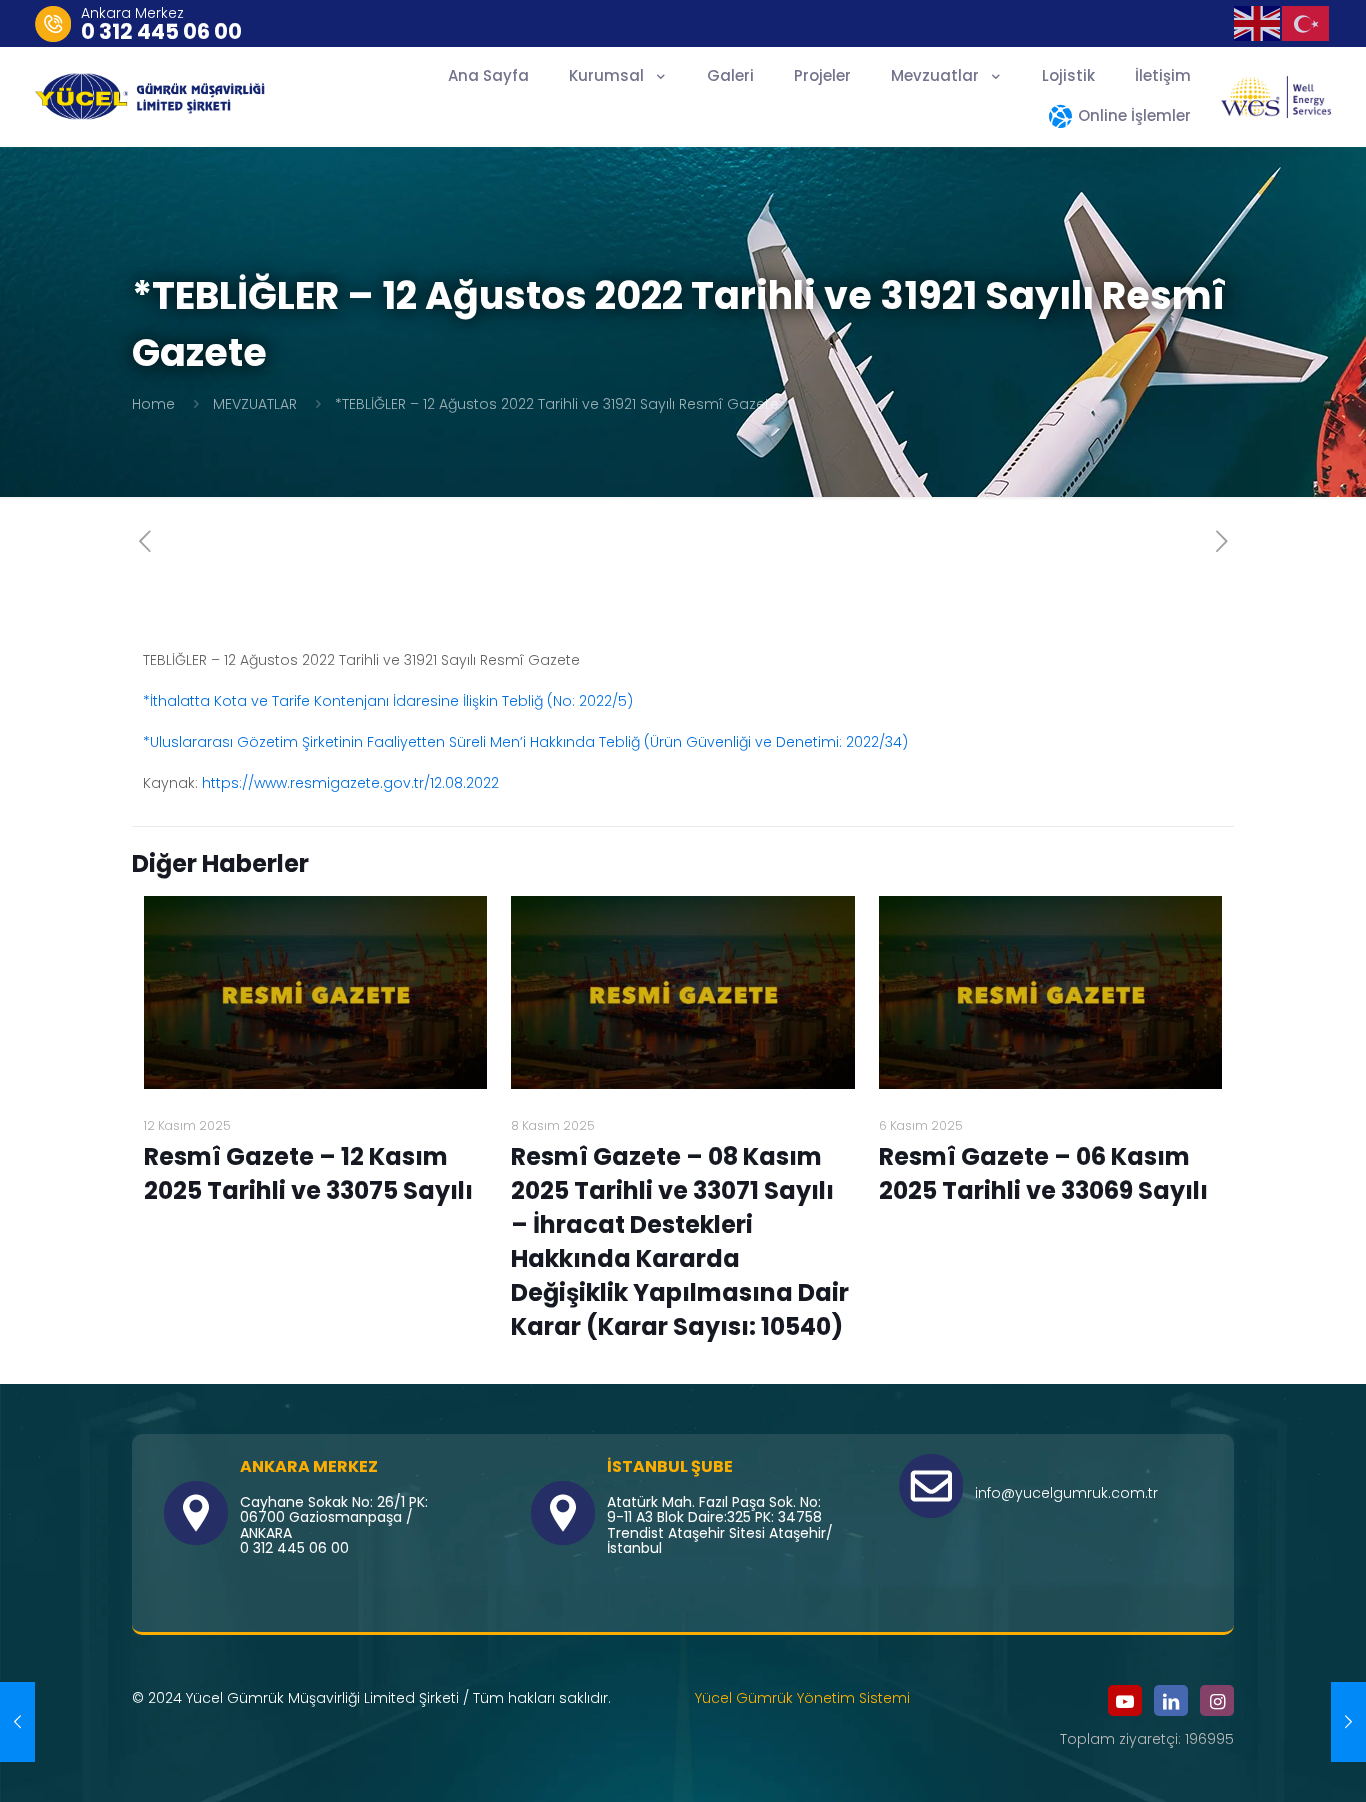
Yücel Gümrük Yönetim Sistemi (802, 1698)
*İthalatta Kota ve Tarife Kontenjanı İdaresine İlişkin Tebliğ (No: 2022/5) (388, 701)
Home (153, 404)
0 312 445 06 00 (161, 31)
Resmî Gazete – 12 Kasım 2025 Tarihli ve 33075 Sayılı (308, 1173)
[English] (1258, 22)
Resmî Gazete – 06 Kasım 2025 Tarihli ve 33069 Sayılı (1043, 1173)
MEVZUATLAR (255, 404)
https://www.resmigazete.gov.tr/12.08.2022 (350, 783)
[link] (1276, 97)
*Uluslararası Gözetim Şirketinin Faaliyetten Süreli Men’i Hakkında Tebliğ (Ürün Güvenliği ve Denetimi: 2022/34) (525, 742)
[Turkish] (1306, 22)
